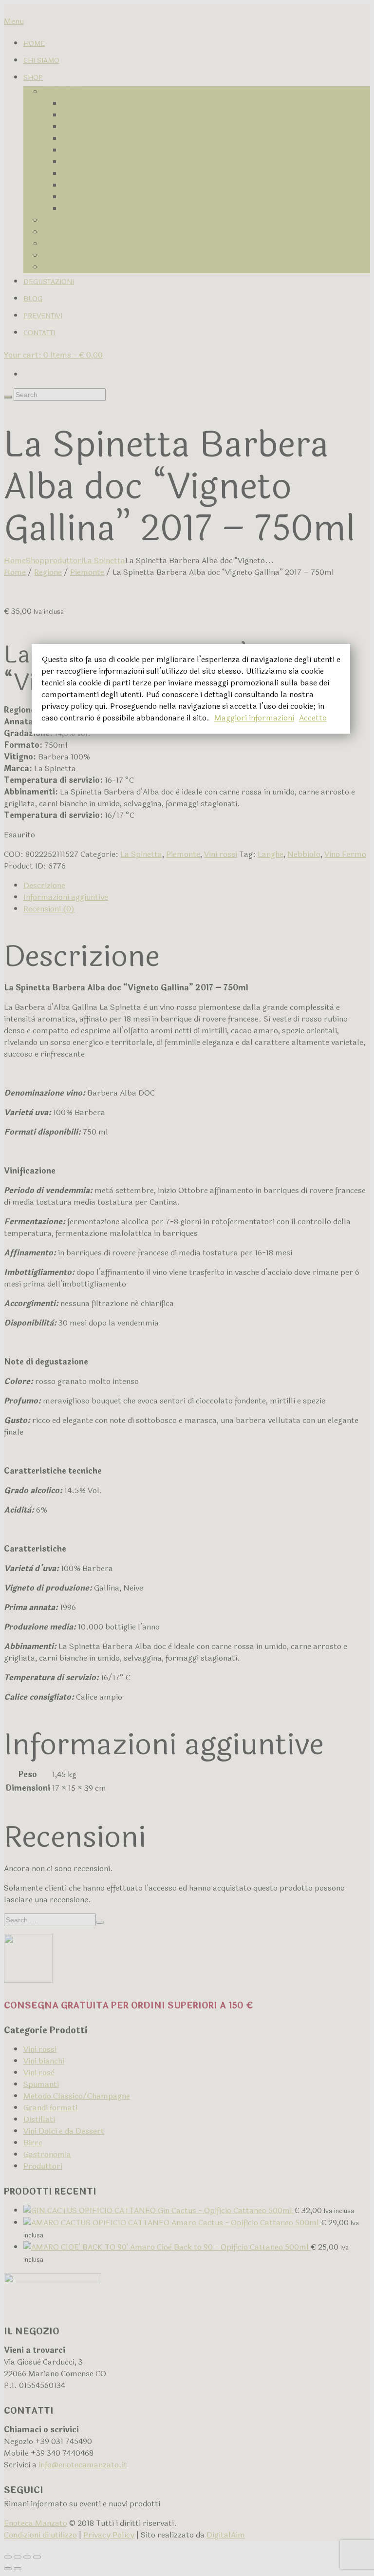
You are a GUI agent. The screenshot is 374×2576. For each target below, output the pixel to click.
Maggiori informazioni (254, 718)
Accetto (313, 718)
